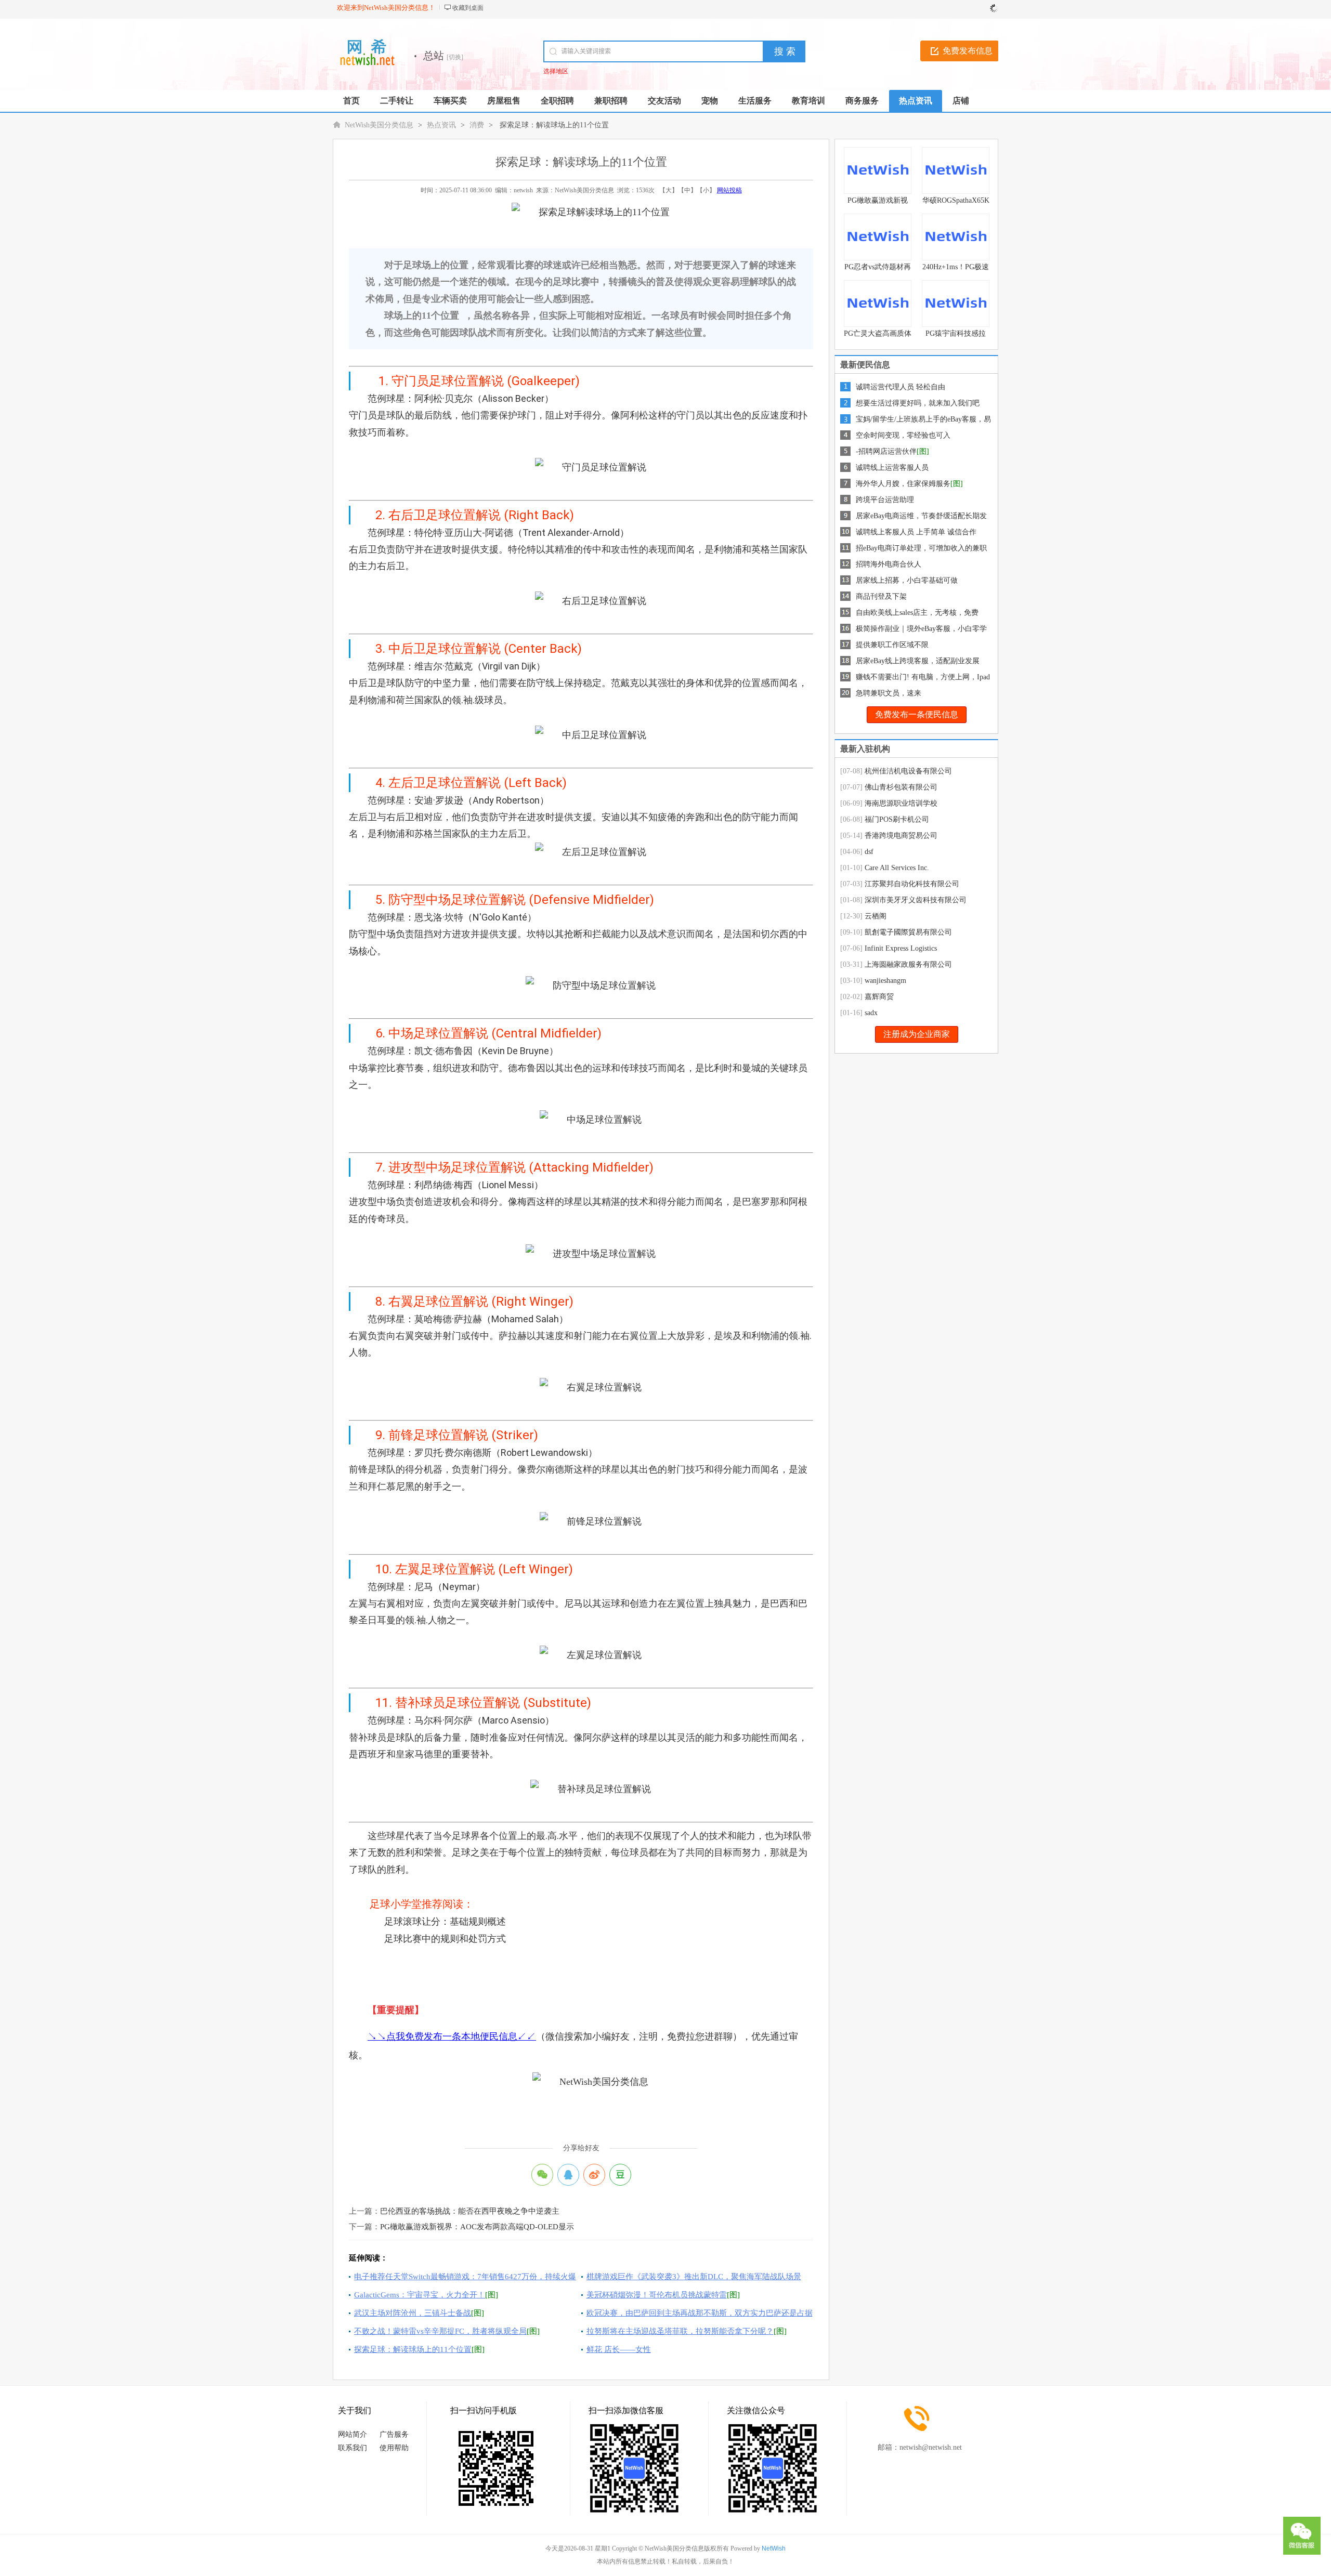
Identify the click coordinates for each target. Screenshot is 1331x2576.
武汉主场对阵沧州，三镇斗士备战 (413, 2313)
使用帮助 (394, 2448)
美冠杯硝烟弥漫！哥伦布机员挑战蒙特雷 (657, 2295)
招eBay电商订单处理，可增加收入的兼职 (921, 548)
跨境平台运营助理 (885, 500)
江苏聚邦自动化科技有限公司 (912, 884)
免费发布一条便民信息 (917, 714)
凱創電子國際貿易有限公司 (908, 932)
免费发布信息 (968, 51)
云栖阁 (876, 916)
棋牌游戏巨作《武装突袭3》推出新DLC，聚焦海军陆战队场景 (694, 2277)
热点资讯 (441, 125)
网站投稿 (729, 190)
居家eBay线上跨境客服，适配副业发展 (918, 661)
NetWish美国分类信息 (379, 125)
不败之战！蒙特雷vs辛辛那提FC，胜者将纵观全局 (440, 2331)
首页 (351, 101)
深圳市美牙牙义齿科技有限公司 (916, 900)
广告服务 (394, 2434)
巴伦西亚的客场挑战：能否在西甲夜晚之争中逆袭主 (470, 2211)
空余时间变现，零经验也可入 (903, 435)
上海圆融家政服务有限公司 (908, 964)
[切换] (455, 57)
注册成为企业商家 (917, 1034)
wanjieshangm (885, 981)
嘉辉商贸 (879, 997)
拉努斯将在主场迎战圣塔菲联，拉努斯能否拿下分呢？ (680, 2331)
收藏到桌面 (468, 8)
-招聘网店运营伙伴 (886, 451)
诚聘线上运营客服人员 (892, 468)
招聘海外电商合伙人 (889, 564)
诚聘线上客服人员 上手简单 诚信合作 (916, 532)
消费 (477, 125)
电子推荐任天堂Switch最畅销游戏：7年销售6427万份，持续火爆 (465, 2277)
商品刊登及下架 (881, 596)
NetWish (774, 2548)
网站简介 (353, 2434)
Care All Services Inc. (897, 868)
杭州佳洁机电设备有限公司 (908, 771)
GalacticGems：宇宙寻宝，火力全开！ (420, 2295)
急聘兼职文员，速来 (889, 693)
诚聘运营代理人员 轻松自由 (901, 387)
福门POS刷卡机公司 (897, 819)
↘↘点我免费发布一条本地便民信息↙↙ (452, 2036)
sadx (871, 1013)
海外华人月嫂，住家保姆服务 (903, 484)
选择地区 (556, 71)
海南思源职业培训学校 (901, 803)
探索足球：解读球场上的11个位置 (413, 2349)
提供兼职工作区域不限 (892, 645)
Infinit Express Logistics (901, 948)
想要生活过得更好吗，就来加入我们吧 (918, 403)
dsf (869, 852)
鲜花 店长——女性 (619, 2349)
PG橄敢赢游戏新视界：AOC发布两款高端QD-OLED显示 (477, 2227)
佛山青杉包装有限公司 (901, 787)
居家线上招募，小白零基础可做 (907, 580)
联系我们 (353, 2448)
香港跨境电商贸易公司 (901, 836)
